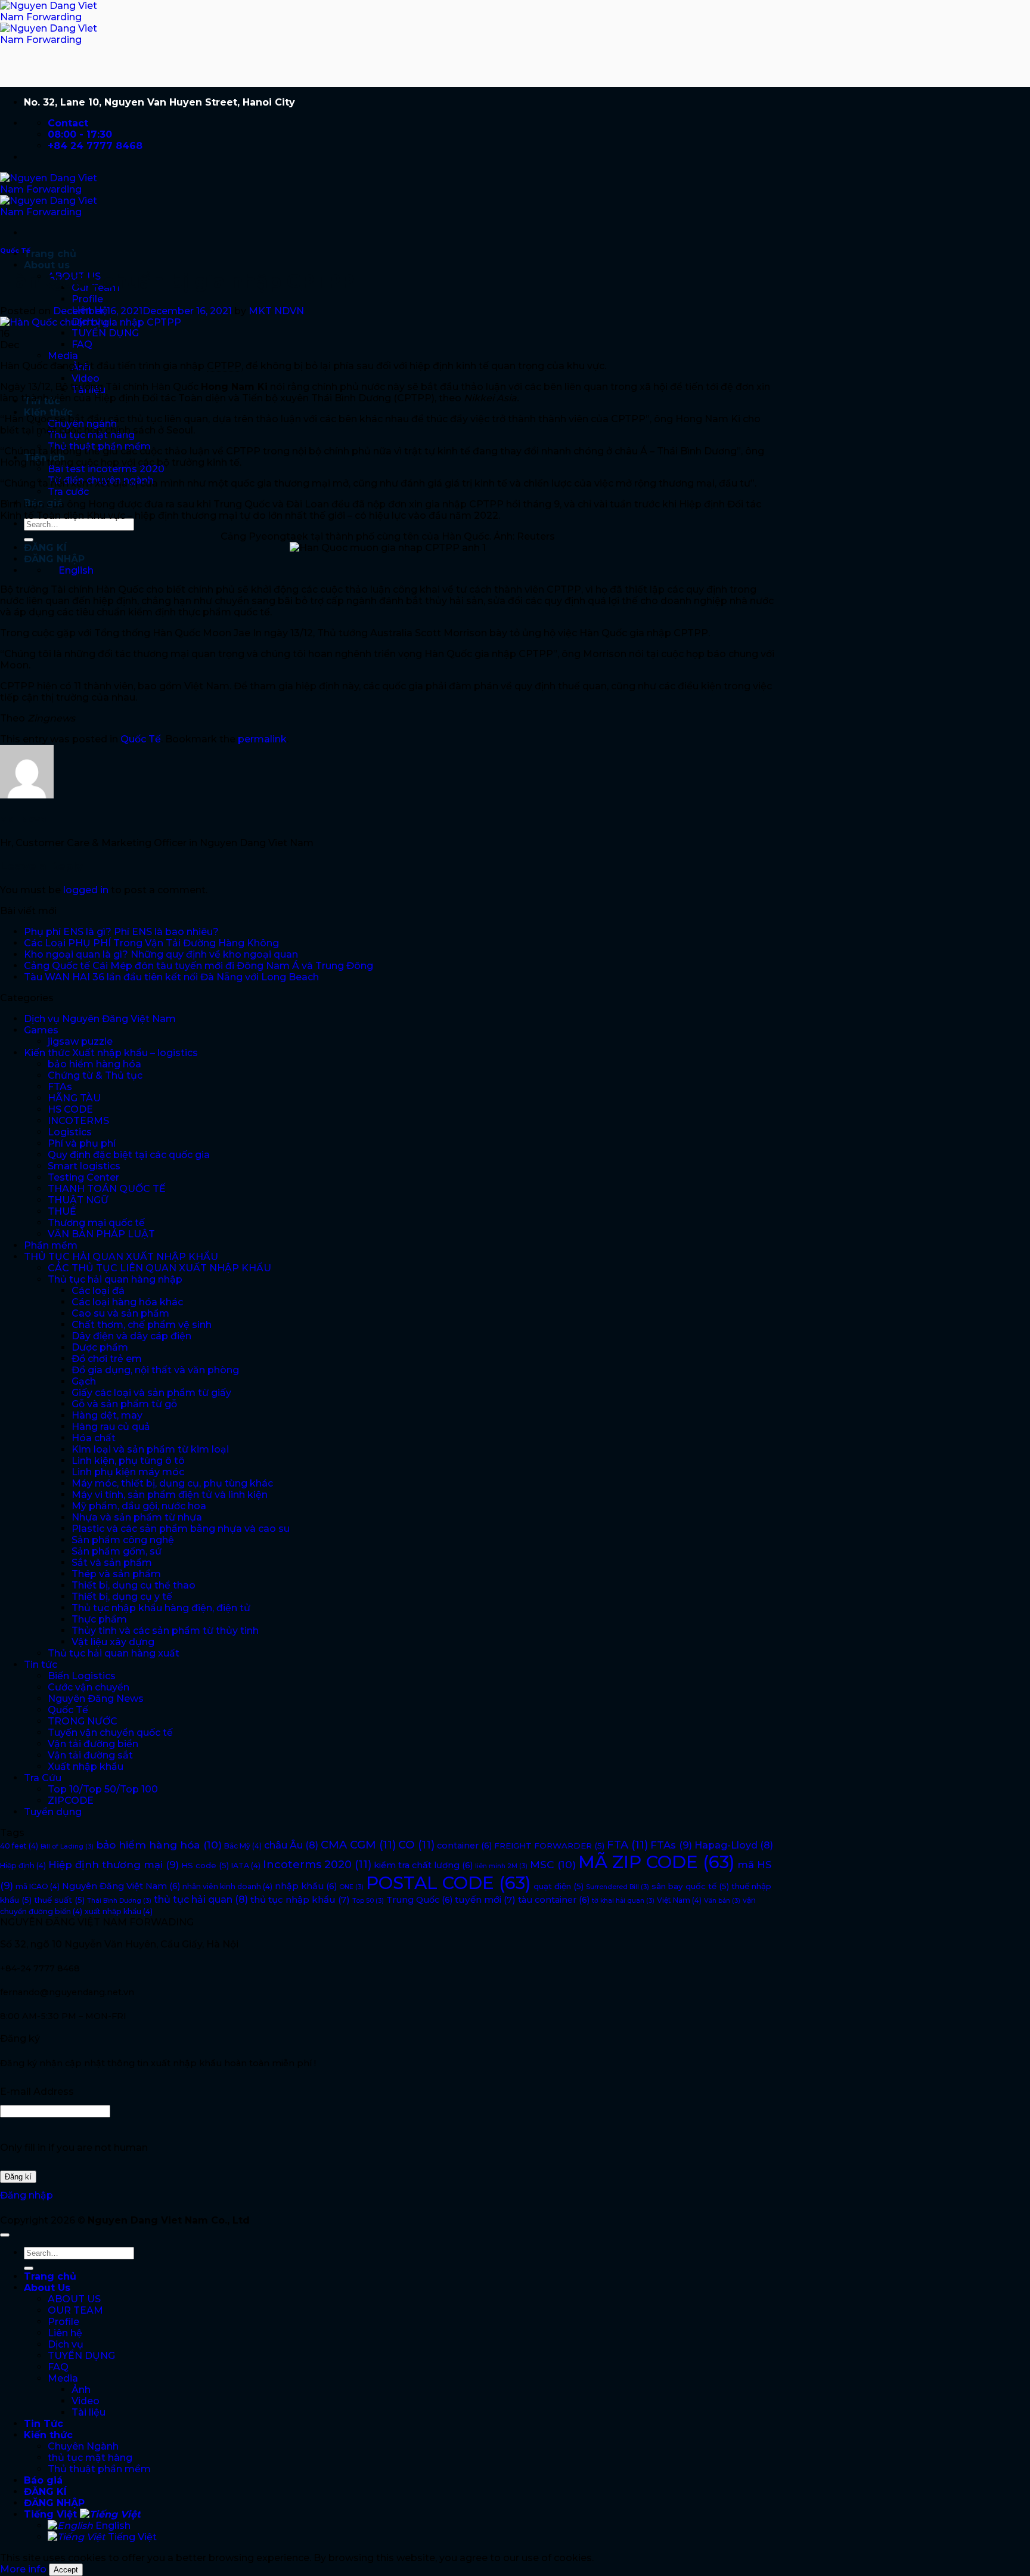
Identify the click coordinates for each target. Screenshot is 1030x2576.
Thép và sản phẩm (116, 1574)
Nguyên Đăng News (96, 1699)
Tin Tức (44, 2424)
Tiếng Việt (52, 2514)
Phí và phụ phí (82, 1143)
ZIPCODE (71, 1801)
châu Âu (291, 1845)
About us (47, 265)
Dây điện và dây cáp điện (131, 1336)
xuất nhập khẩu (119, 1911)
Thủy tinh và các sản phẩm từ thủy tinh (165, 1631)
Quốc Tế (15, 251)
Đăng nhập (27, 2195)
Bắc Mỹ (243, 1846)
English (112, 2526)
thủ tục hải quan (201, 1899)
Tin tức (41, 1665)
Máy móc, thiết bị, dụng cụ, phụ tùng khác (172, 1483)
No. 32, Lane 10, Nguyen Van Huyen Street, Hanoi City (159, 102)
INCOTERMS (78, 1121)
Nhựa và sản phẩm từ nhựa (137, 1517)
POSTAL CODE (449, 1883)
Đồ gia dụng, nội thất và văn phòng (155, 1370)
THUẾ (62, 1211)
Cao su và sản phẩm (120, 1313)
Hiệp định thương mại (114, 1865)
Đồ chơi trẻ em (107, 1359)
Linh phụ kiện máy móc (128, 1472)
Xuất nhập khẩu (86, 1767)
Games (41, 1030)
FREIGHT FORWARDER (549, 1846)
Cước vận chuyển (89, 1687)
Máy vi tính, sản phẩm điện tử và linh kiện (170, 1495)
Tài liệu (89, 2412)
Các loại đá (98, 1291)
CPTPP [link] (224, 366)
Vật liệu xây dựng (113, 1642)
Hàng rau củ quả (111, 1427)
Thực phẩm (99, 1619)
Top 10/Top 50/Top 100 (103, 1789)
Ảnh (81, 2390)
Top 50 (368, 1901)
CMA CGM (358, 1845)
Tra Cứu (43, 1778)
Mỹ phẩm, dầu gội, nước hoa (139, 1506)
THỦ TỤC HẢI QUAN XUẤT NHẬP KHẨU (121, 1257)
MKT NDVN (276, 311)
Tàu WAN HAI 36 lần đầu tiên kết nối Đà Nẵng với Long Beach (171, 977)
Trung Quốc (419, 1900)
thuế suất (59, 1900)
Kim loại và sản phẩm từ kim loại (150, 1449)
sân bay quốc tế (690, 1886)
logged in (86, 890)
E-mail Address (37, 2092)
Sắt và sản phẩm (112, 1563)
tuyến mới (485, 1900)
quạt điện (559, 1886)
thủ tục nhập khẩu (300, 1900)
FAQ (82, 344)
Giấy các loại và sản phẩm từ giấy (151, 1393)
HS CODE (70, 1109)
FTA (627, 1845)
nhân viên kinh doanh (227, 1886)
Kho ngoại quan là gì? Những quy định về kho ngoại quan (161, 954)
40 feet (19, 1846)
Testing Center (83, 1177)
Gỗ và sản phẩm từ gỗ (124, 1404)
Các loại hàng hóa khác (127, 1302)
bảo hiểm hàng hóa (94, 1064)
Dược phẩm (100, 1347)
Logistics (70, 1132)
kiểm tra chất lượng (423, 1865)
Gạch (84, 1381)
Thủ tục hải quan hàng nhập (115, 1279)
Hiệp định (23, 1866)
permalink (262, 739)
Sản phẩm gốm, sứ (117, 1551)
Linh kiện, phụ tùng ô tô (128, 1461)
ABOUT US (74, 2299)
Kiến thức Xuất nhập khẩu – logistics (111, 1053)
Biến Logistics (82, 1676)
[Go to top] (5, 2235)
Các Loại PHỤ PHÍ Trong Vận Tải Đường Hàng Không (151, 943)
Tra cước (68, 492)
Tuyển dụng (53, 1812)
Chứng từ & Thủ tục (95, 1075)
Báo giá (43, 2480)
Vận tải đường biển (93, 1744)
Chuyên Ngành (83, 2446)
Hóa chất (94, 1438)
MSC (553, 1864)
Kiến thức (48, 412)
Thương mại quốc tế (96, 1223)
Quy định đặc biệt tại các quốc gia (129, 1155)
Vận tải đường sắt (90, 1755)
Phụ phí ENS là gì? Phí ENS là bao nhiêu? (121, 932)
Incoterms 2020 (317, 1865)
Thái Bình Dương (119, 1901)
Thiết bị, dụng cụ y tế (122, 1597)
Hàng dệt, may (107, 1415)
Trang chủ (50, 254)
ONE (351, 1887)
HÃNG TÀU (74, 1098)
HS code (205, 1865)
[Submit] (29, 540)
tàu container (554, 1900)
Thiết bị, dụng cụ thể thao (134, 1585)
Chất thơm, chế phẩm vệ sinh (142, 1325)
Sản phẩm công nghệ (123, 1540)
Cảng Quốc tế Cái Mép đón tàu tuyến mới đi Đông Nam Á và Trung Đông (198, 966)
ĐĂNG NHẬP (54, 559)
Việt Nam (679, 1900)
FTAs (60, 1087)
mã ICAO (38, 1886)
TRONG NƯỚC (83, 1721)
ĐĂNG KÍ (45, 548)
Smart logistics (84, 1166)
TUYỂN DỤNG (105, 333)
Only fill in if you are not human (74, 2148)
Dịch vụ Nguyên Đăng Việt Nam (100, 1019)
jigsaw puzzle (80, 1041)
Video (86, 378)
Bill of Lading (67, 1846)
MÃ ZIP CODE (657, 1862)
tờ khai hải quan (623, 1901)
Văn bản (722, 1901)
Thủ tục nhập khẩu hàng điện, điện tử (161, 1608)
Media (63, 356)
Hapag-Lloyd (734, 1845)
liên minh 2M (501, 1866)
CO (416, 1845)
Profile (87, 299)
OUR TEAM (75, 2310)
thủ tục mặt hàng (90, 2458)
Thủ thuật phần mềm (99, 2469)
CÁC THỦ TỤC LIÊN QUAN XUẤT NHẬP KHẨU (159, 1268)
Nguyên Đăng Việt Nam (121, 1886)
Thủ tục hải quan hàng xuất (114, 1653)
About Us (47, 2288)
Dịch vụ (66, 2344)
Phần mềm (51, 1245)
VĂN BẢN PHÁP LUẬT (101, 1234)
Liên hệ (65, 2333)
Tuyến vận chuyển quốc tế (110, 1733)
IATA (246, 1866)
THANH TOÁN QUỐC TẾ (107, 1189)
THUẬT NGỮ (78, 1200)
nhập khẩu (306, 1886)
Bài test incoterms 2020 (106, 469)
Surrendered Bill (618, 1887)
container (464, 1846)
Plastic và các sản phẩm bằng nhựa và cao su (181, 1529)
